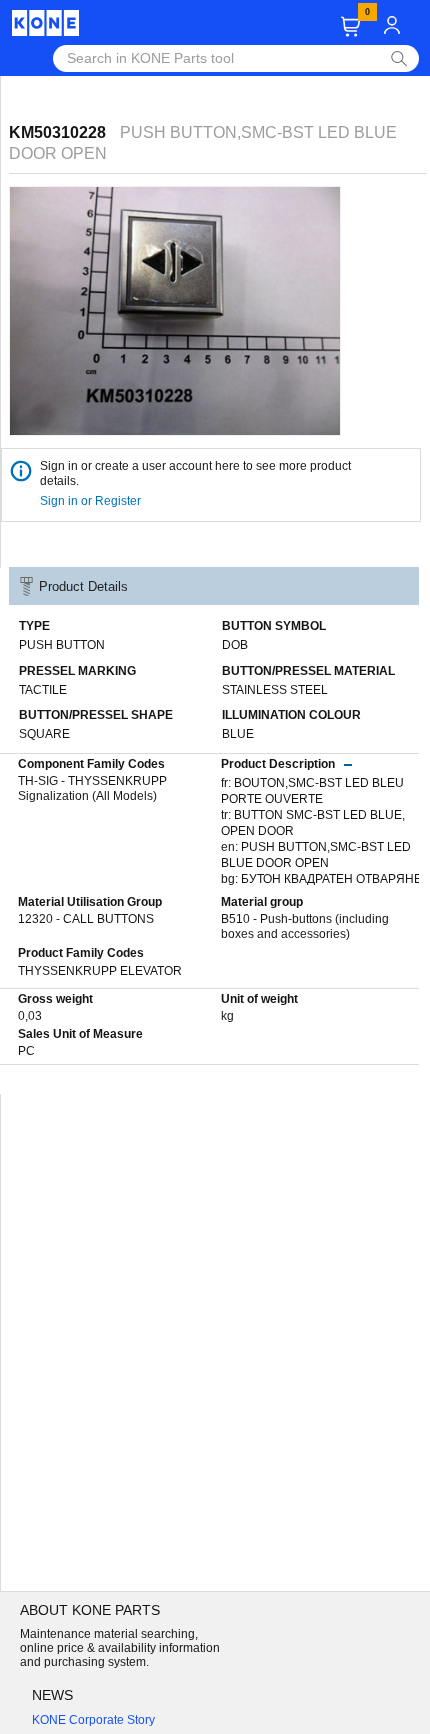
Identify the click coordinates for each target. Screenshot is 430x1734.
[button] (350, 26)
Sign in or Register (92, 501)
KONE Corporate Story (93, 1720)
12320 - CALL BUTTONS (86, 919)
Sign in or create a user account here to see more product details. (195, 473)
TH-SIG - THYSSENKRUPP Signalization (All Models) (92, 789)
